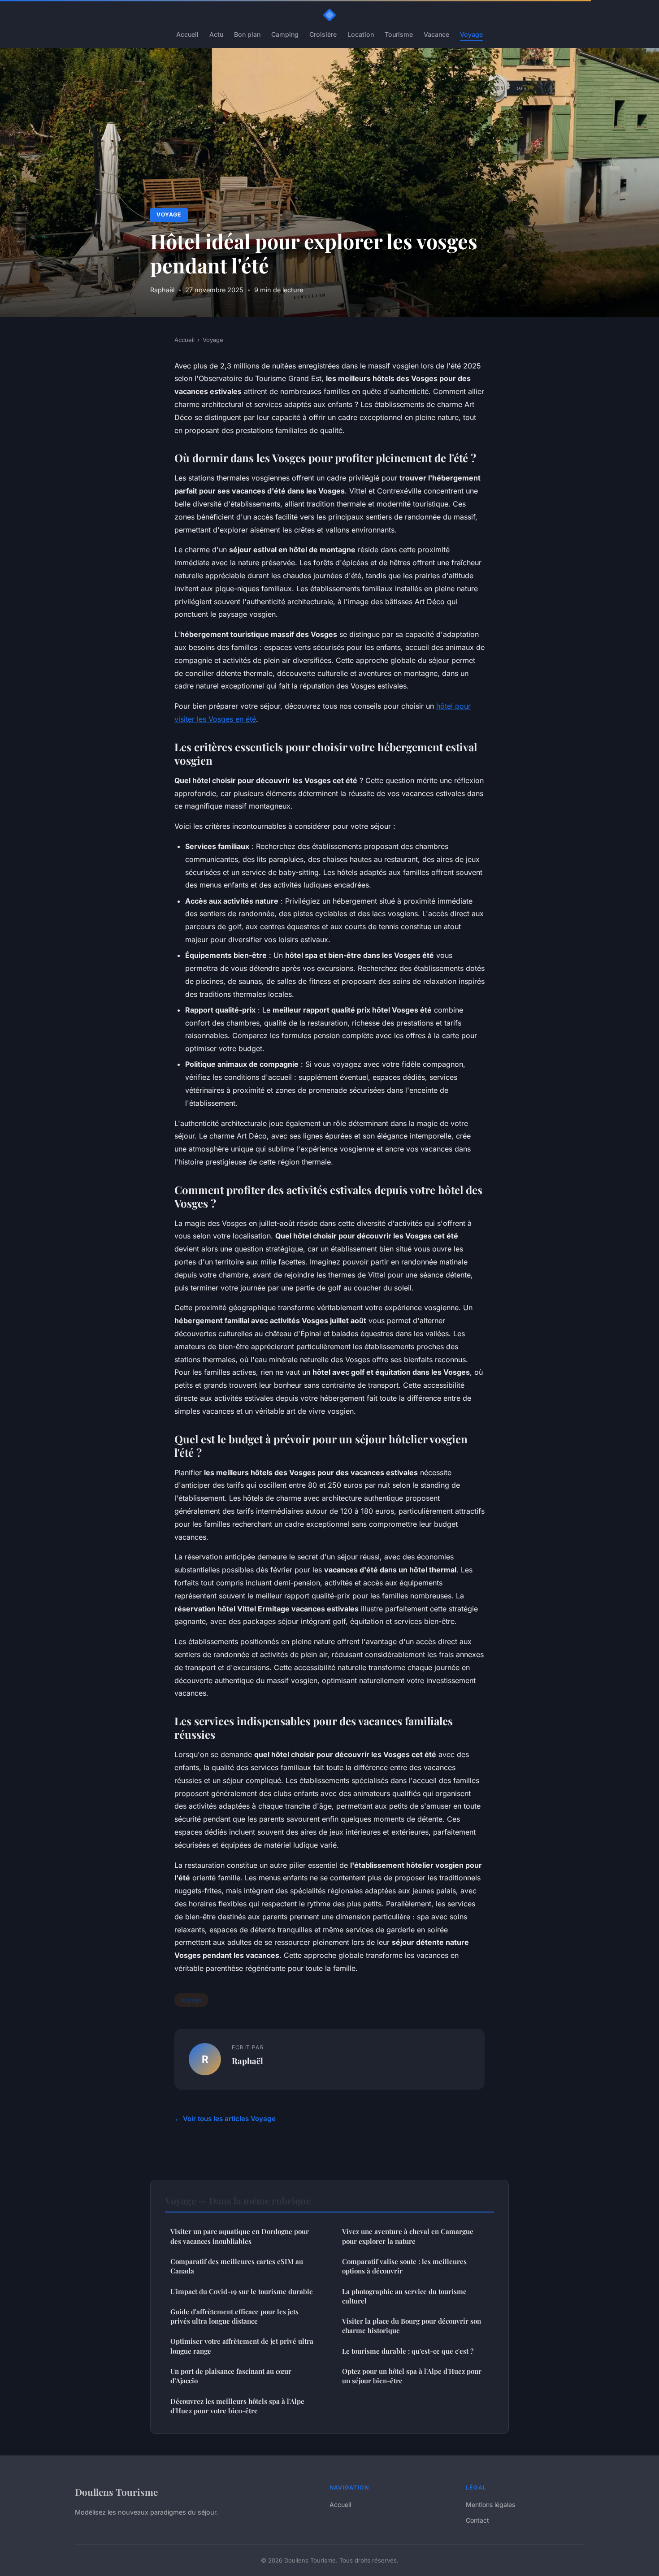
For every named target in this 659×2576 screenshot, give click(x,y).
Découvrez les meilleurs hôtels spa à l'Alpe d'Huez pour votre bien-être (237, 2406)
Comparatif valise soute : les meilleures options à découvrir (404, 2266)
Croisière (323, 34)
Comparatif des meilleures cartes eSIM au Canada (237, 2266)
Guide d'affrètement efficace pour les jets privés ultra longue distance (234, 2316)
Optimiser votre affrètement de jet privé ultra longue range (242, 2346)
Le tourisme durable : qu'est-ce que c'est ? (408, 2351)
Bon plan (247, 34)
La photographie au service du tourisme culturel (404, 2296)
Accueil (187, 34)
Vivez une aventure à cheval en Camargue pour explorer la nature (408, 2236)
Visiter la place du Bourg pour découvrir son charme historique (412, 2326)
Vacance (436, 34)
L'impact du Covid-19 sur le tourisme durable (242, 2291)
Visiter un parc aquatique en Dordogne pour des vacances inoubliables (240, 2236)
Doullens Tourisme (116, 2492)
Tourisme (399, 34)
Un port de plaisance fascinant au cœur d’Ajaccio (231, 2376)
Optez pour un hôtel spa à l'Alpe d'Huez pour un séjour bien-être (412, 2376)
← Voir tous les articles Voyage (225, 2119)
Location (361, 34)
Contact (477, 2520)
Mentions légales (490, 2505)
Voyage (471, 34)
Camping (285, 34)
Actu (216, 34)
